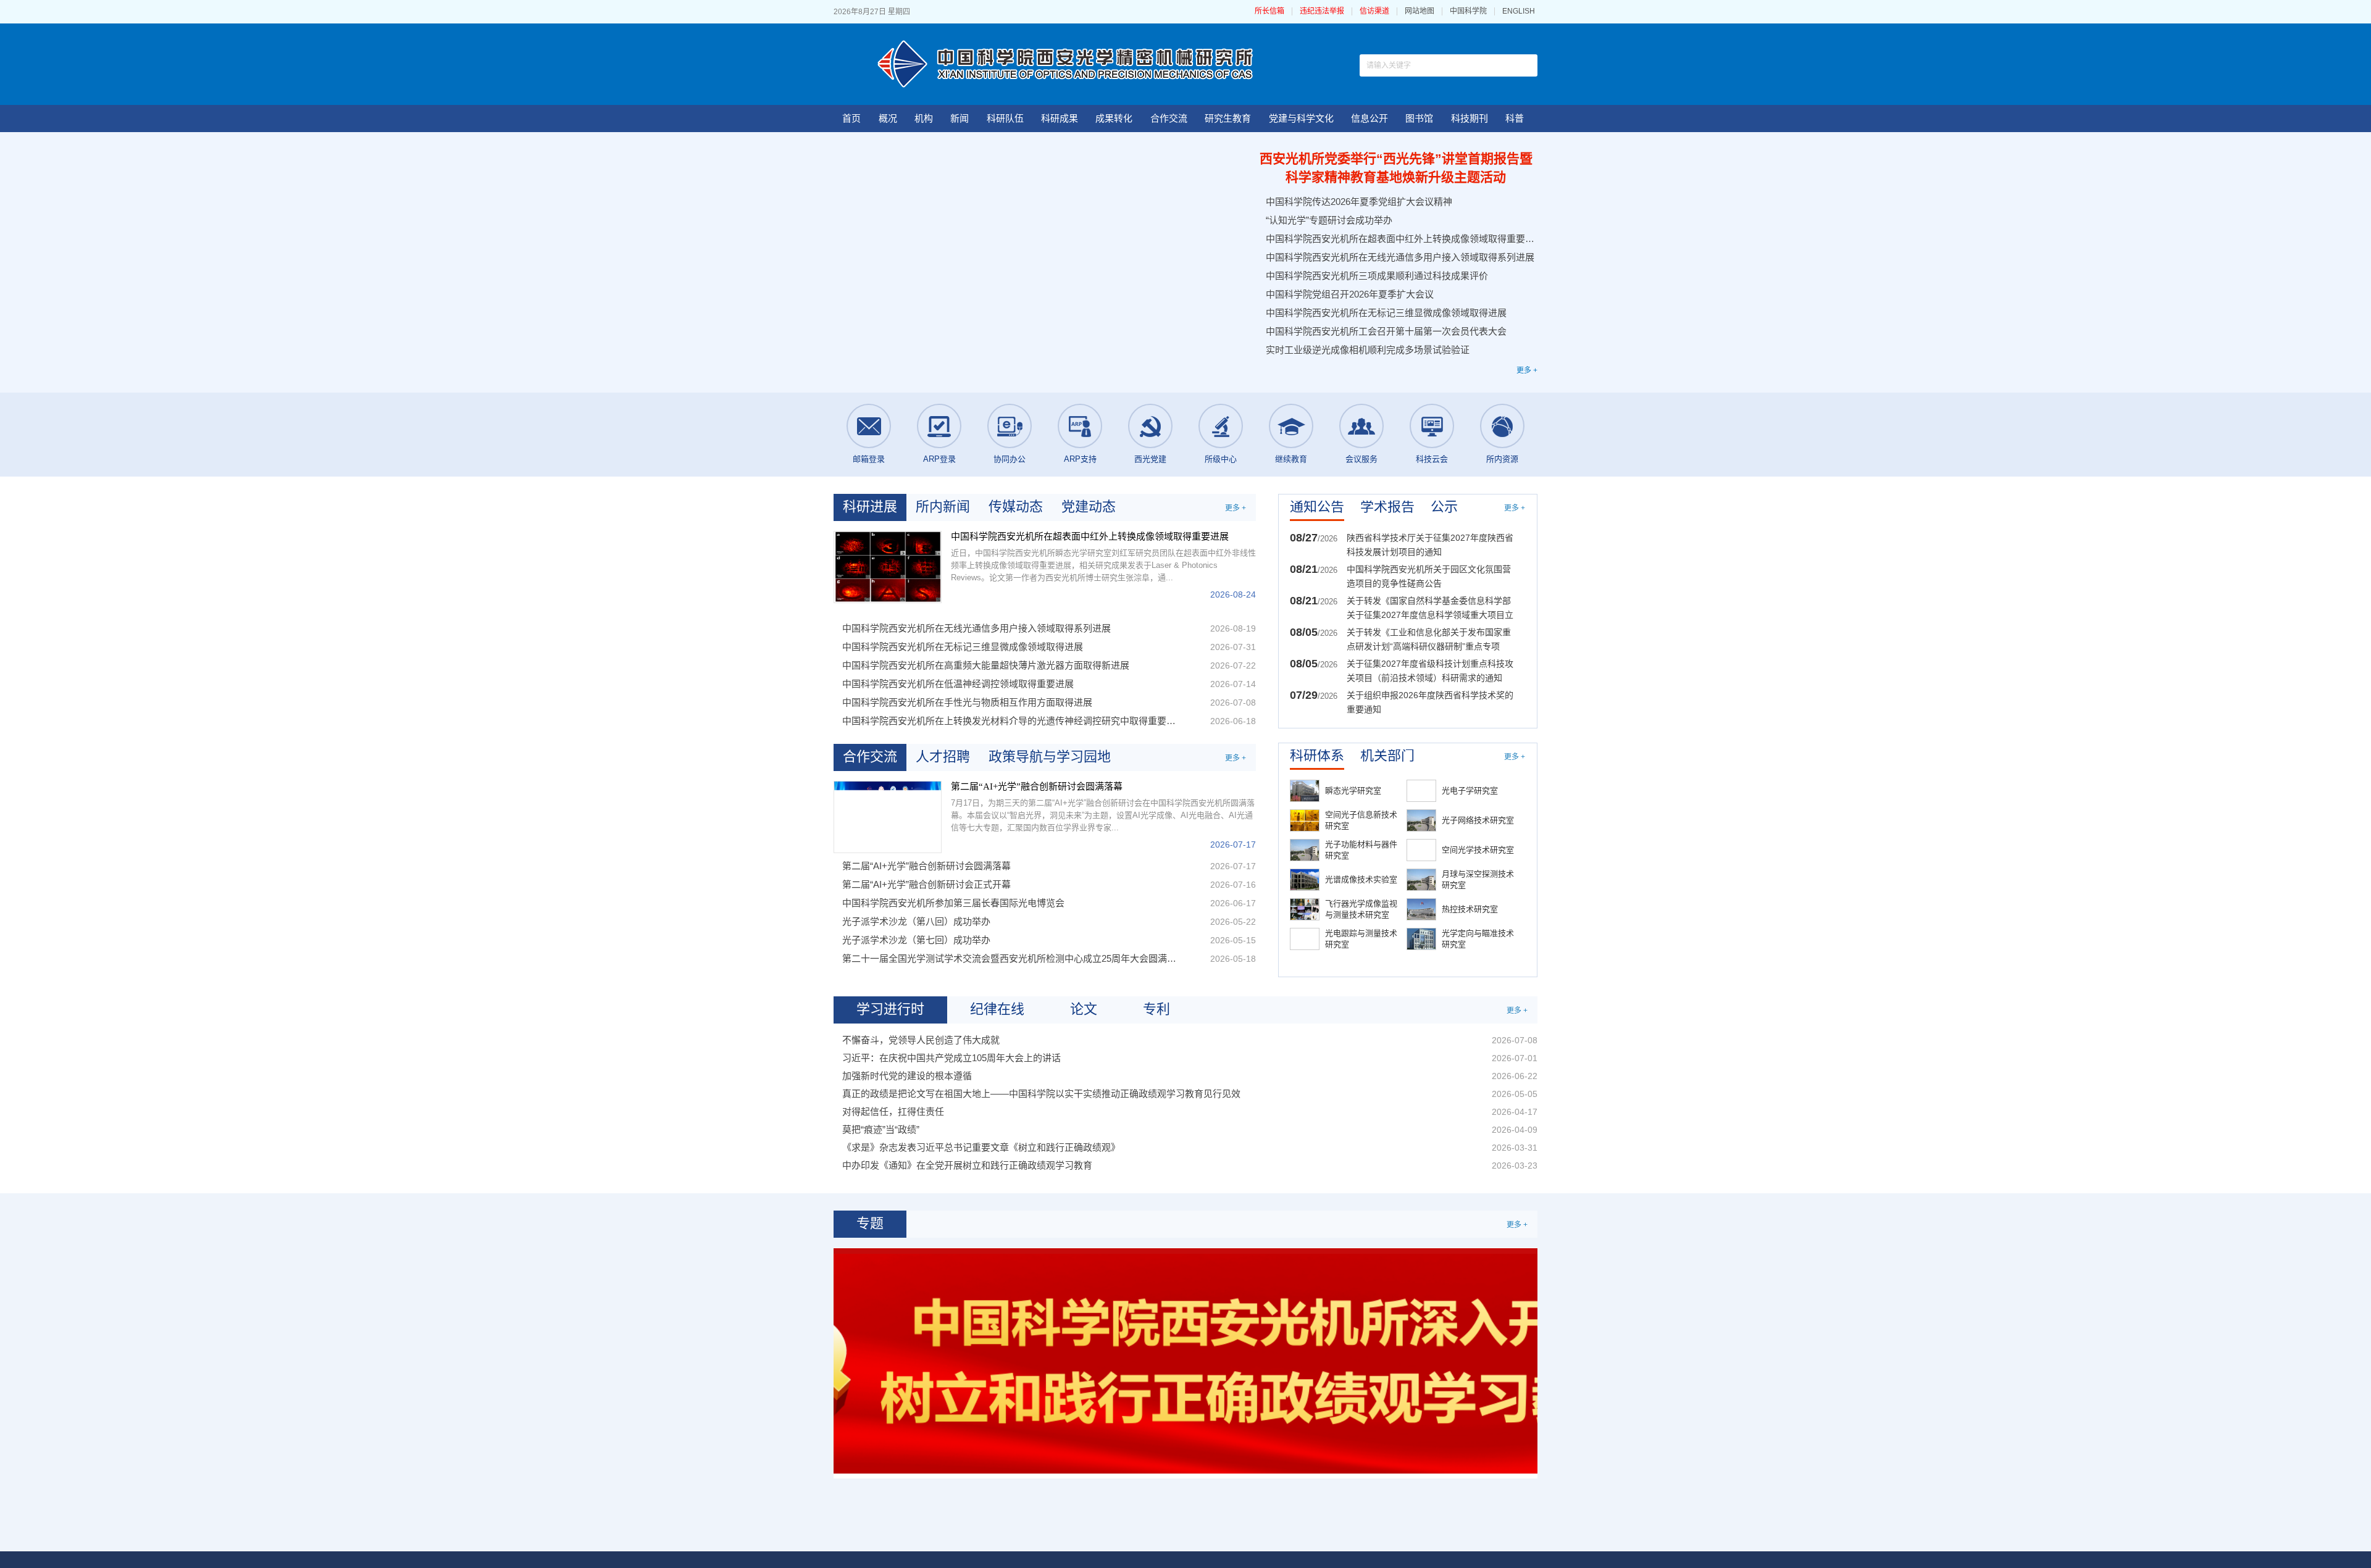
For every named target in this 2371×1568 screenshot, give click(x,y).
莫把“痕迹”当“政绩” (881, 1129)
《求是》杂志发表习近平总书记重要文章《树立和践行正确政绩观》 (981, 1147)
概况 (888, 118)
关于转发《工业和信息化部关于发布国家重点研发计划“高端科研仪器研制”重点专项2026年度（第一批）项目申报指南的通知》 (1430, 640)
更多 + (1527, 370)
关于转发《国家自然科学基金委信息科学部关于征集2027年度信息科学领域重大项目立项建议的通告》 (1430, 609)
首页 (851, 118)
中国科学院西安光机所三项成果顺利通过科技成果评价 (1377, 276)
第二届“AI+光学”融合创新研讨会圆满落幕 (1037, 786)
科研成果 (1060, 118)
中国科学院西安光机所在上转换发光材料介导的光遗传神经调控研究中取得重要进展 (1011, 721)
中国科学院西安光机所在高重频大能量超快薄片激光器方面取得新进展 (986, 665)
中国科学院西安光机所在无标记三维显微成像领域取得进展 (1386, 313)
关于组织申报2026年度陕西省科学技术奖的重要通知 (1430, 702)
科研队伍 (1005, 118)
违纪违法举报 (1322, 11)
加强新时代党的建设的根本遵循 (907, 1076)
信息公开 (1369, 118)
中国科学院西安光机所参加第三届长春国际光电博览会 (953, 903)
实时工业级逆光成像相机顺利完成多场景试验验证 (1368, 350)
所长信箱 (1269, 11)
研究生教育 (1228, 118)
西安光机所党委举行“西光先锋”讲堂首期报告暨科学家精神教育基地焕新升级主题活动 (1396, 168)
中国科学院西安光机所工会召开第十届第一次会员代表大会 (1386, 331)
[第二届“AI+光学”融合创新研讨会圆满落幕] (888, 817)
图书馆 (1419, 118)
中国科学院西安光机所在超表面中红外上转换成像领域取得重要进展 (1400, 239)
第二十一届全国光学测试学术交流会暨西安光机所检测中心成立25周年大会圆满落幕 (1011, 958)
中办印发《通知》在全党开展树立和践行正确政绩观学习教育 (967, 1165)
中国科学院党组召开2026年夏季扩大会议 (1350, 294)
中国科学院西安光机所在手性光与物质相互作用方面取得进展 (967, 702)
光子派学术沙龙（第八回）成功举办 (916, 921)
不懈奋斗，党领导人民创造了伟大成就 (921, 1040)
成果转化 (1114, 118)
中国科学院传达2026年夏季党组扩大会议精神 (1359, 202)
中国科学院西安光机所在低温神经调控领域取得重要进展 (958, 684)
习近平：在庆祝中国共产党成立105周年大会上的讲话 (951, 1058)
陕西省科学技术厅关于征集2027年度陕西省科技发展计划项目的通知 (1430, 545)
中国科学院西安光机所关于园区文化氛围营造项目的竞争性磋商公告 (1429, 576)
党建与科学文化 (1301, 118)
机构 (924, 118)
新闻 (960, 118)
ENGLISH (1519, 11)
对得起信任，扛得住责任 (893, 1111)
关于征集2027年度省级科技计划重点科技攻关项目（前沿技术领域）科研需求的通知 (1430, 671)
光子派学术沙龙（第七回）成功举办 (916, 940)
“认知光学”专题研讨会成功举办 (1329, 220)
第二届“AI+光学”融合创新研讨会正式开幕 (926, 884)
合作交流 (1169, 118)
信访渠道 (1374, 11)
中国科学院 (1468, 11)
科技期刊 (1470, 118)
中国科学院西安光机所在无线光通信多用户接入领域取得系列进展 (1400, 257)
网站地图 (1420, 11)
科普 (1515, 118)
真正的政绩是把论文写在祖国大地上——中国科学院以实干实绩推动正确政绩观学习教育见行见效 (1041, 1094)
